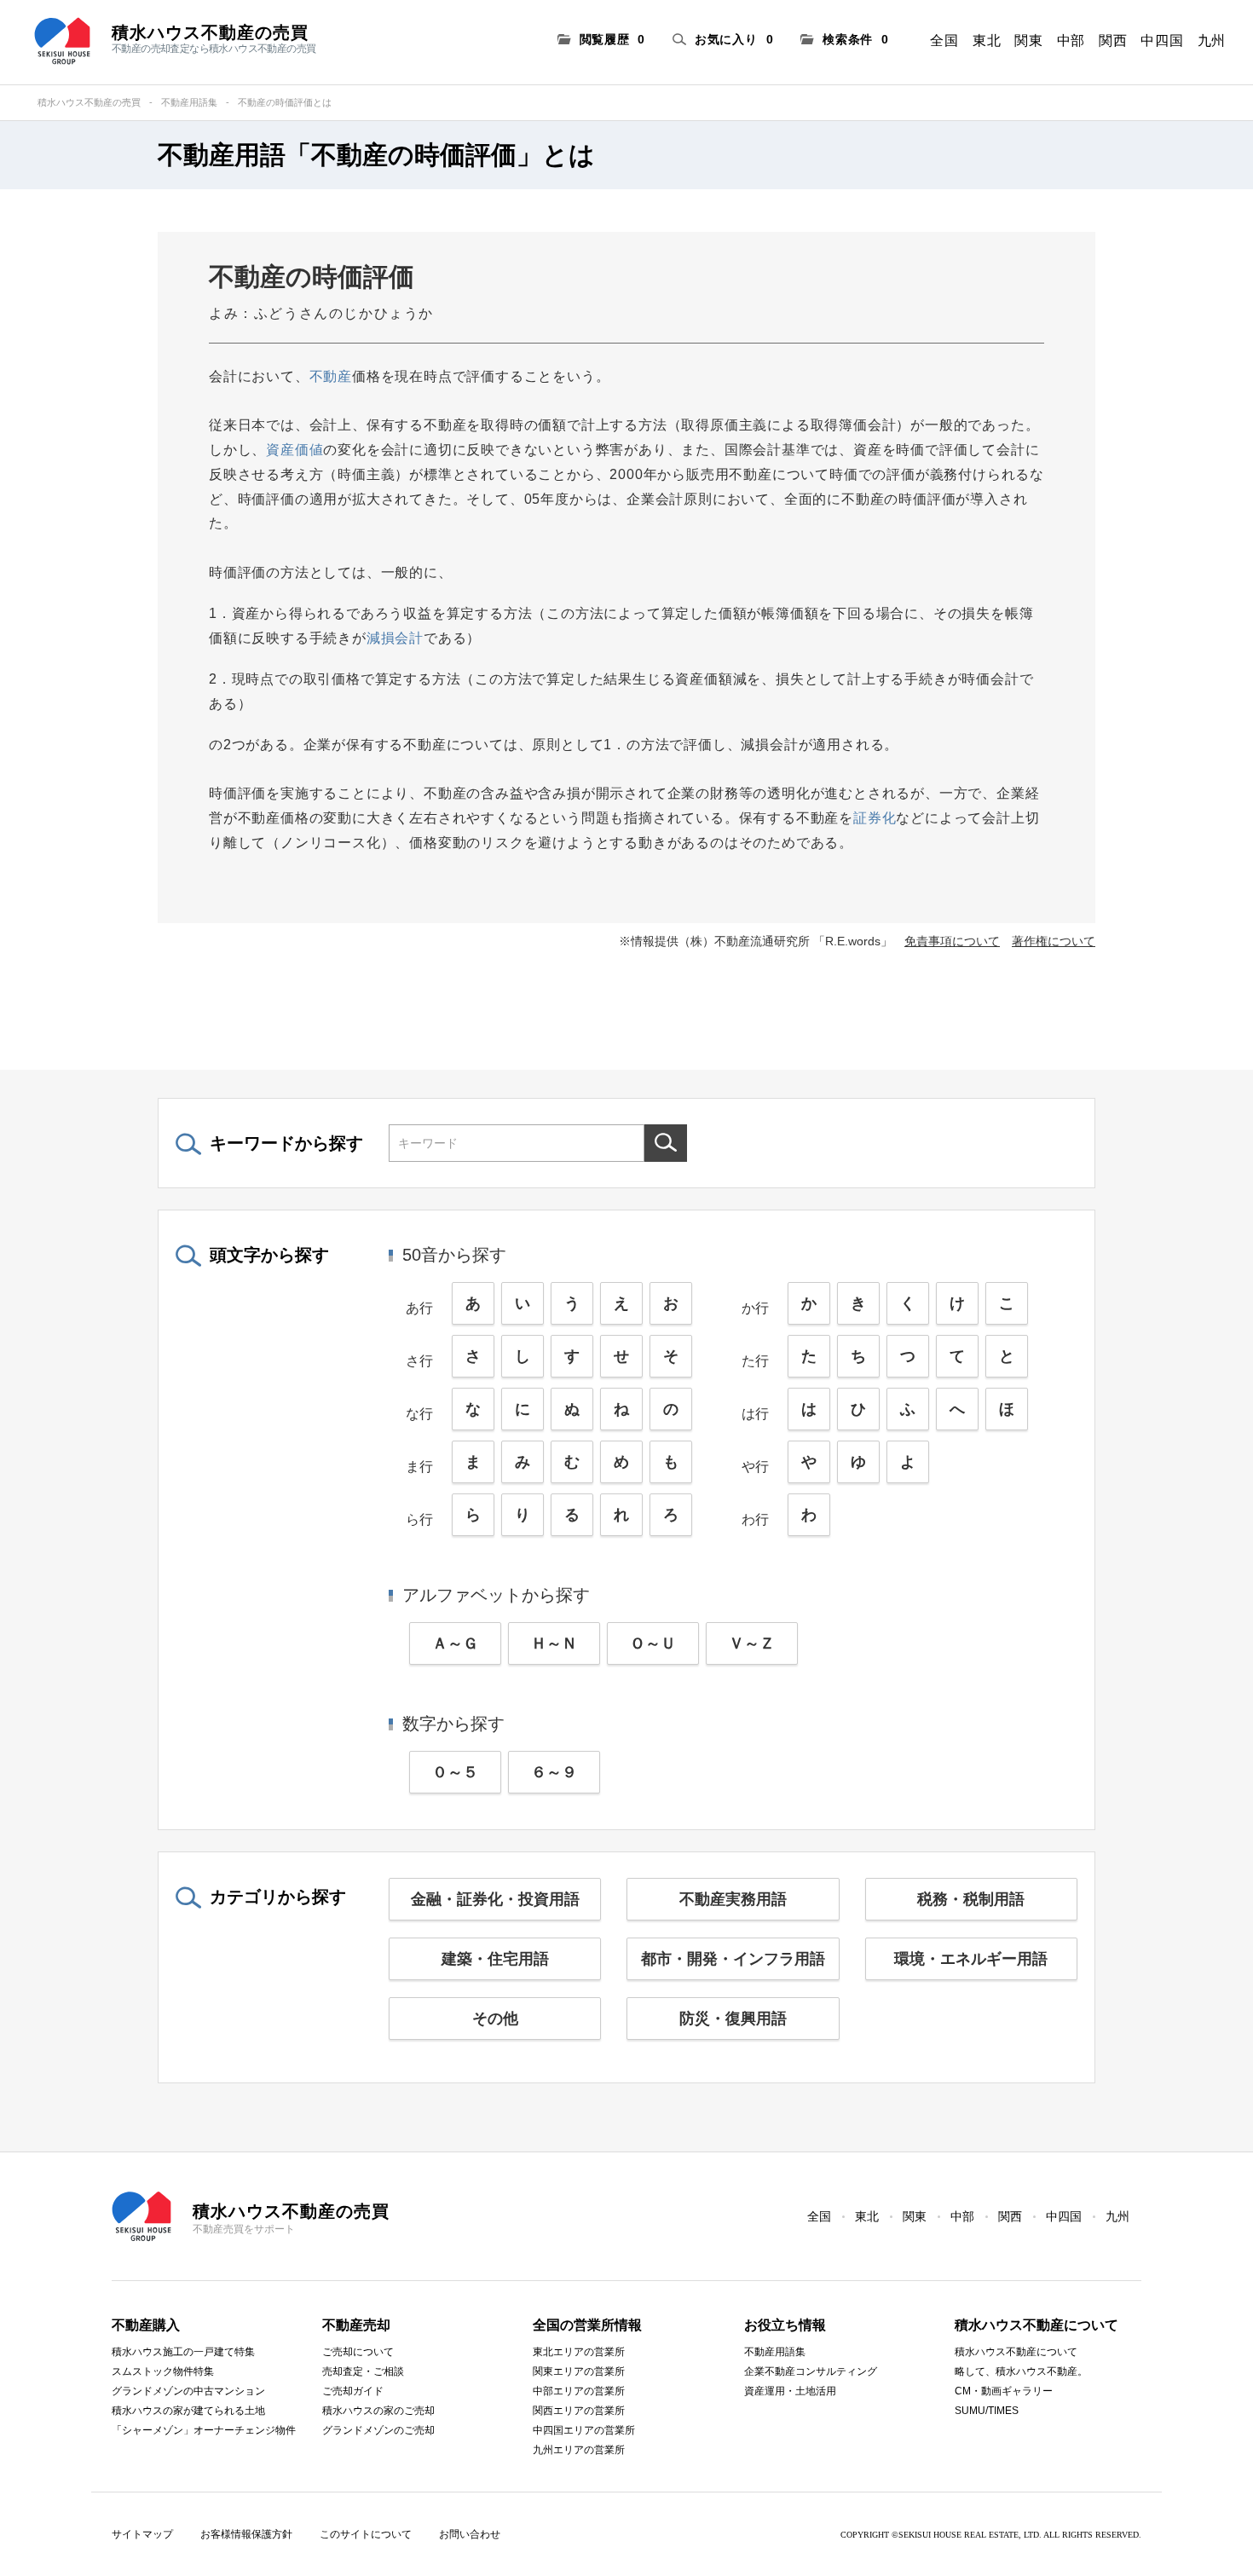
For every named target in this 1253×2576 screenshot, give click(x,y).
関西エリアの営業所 (579, 2411)
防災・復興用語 (733, 2019)
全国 (944, 40)
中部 (1071, 40)
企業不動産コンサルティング (811, 2371)
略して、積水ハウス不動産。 (1021, 2371)
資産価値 (294, 450)
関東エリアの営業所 (579, 2371)
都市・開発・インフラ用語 (733, 1959)
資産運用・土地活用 (790, 2391)
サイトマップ (142, 2534)
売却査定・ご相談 (363, 2371)
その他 (495, 2019)
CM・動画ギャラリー (1004, 2391)
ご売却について (358, 2352)
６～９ (554, 1772)
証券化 (875, 818)
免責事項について (952, 941)
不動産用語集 (189, 102)
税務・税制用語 (971, 1899)
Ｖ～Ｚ (752, 1643)
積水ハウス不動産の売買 (89, 102)
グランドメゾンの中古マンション (188, 2391)
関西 (1113, 40)
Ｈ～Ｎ (554, 1643)
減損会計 (395, 638)
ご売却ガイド (353, 2391)
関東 (1028, 40)
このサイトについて (366, 2534)
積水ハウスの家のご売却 (378, 2411)
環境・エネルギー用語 (971, 1959)
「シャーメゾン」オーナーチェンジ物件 (204, 2430)
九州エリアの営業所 (579, 2450)
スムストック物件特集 (163, 2371)
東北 (987, 40)
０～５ (455, 1772)
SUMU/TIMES (987, 2411)
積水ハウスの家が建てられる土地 (188, 2411)
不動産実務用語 (733, 1899)
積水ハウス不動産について (1016, 2352)
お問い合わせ (470, 2534)
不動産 (331, 376)
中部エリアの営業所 (579, 2391)
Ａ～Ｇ (455, 1643)
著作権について (1054, 941)
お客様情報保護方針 (246, 2534)
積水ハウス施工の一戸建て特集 (183, 2352)
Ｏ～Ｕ (653, 1643)
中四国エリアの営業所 (584, 2430)
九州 (1212, 40)
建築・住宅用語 (495, 1959)
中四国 (1162, 40)
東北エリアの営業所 (579, 2352)
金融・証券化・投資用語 (495, 1899)
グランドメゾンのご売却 (378, 2430)
